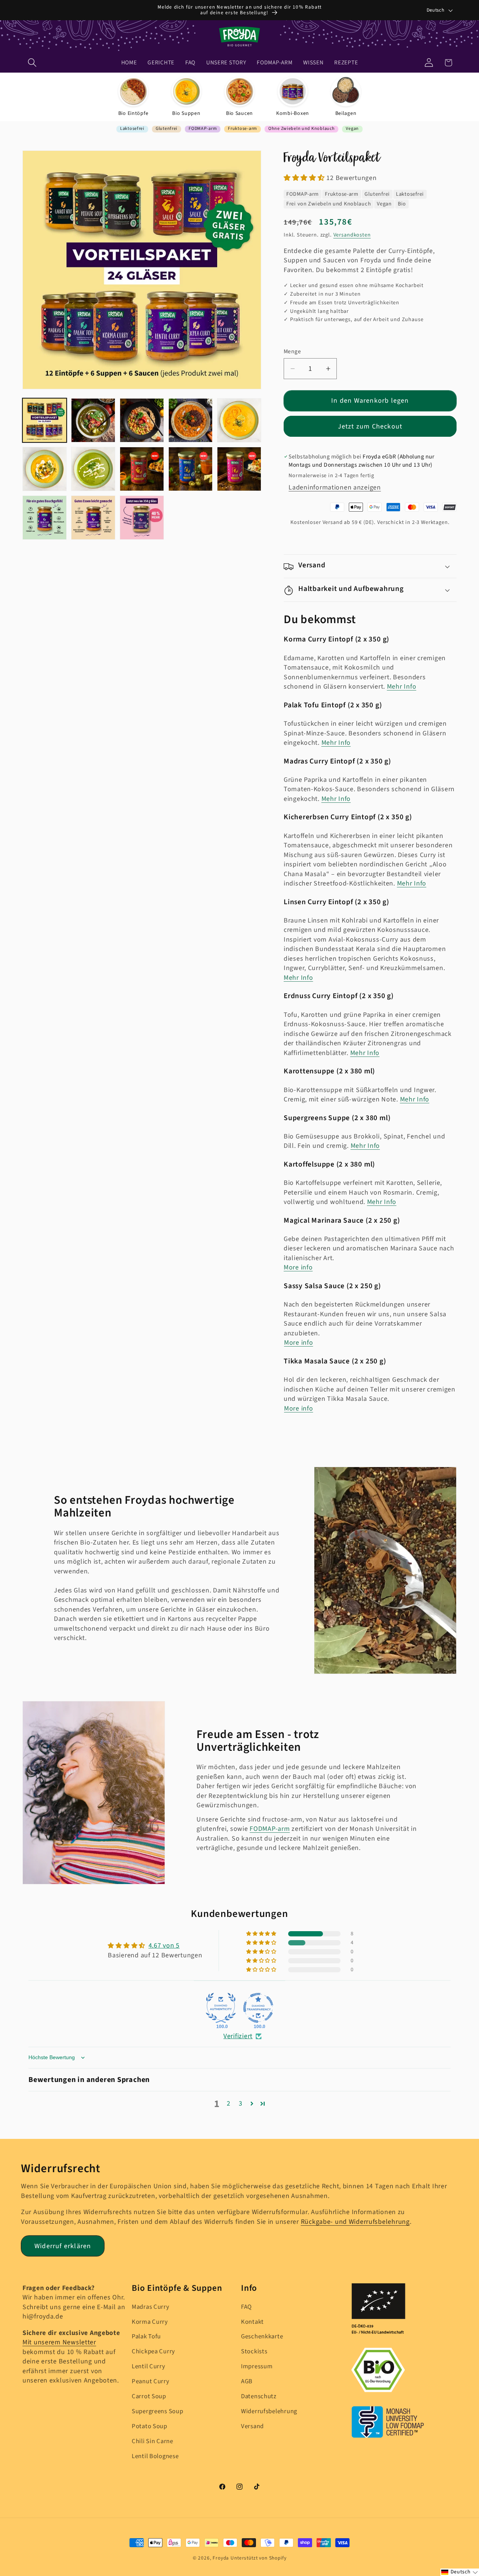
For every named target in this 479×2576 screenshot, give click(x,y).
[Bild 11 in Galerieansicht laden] (45, 518)
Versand (252, 2427)
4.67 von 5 (164, 1946)
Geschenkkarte (262, 2337)
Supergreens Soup (158, 2412)
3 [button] (241, 2104)
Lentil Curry (149, 2367)
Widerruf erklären (63, 2246)
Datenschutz (259, 2397)
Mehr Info (402, 687)
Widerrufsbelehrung (269, 2412)
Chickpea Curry (153, 2352)
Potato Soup (150, 2427)
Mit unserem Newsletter (59, 2343)
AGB (247, 2382)
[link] (133, 97)
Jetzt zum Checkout (370, 426)
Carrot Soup (149, 2397)
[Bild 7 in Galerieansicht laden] (93, 469)
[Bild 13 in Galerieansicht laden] (142, 518)
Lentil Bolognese (155, 2457)
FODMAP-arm (270, 1829)
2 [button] (229, 2104)
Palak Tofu (146, 2337)
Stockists (254, 2352)
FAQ (246, 2307)
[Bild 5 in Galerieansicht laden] (239, 420)
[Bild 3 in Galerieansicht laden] (142, 420)
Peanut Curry (151, 2382)
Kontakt (252, 2322)
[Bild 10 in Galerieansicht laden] (239, 469)
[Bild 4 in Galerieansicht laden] (190, 420)
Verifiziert (238, 2036)
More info (298, 1268)
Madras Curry (151, 2307)
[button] (32, 63)
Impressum (257, 2367)
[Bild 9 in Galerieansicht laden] (190, 469)
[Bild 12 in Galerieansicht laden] (93, 518)
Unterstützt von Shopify (258, 2558)
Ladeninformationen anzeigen (335, 488)
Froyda (221, 2558)
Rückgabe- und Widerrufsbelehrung (355, 2222)
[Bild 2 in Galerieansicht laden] (93, 420)
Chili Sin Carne (152, 2442)
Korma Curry (150, 2322)
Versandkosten (352, 235)
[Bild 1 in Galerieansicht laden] (45, 420)
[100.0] (221, 2008)
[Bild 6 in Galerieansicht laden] (45, 469)
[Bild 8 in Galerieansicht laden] (142, 469)
